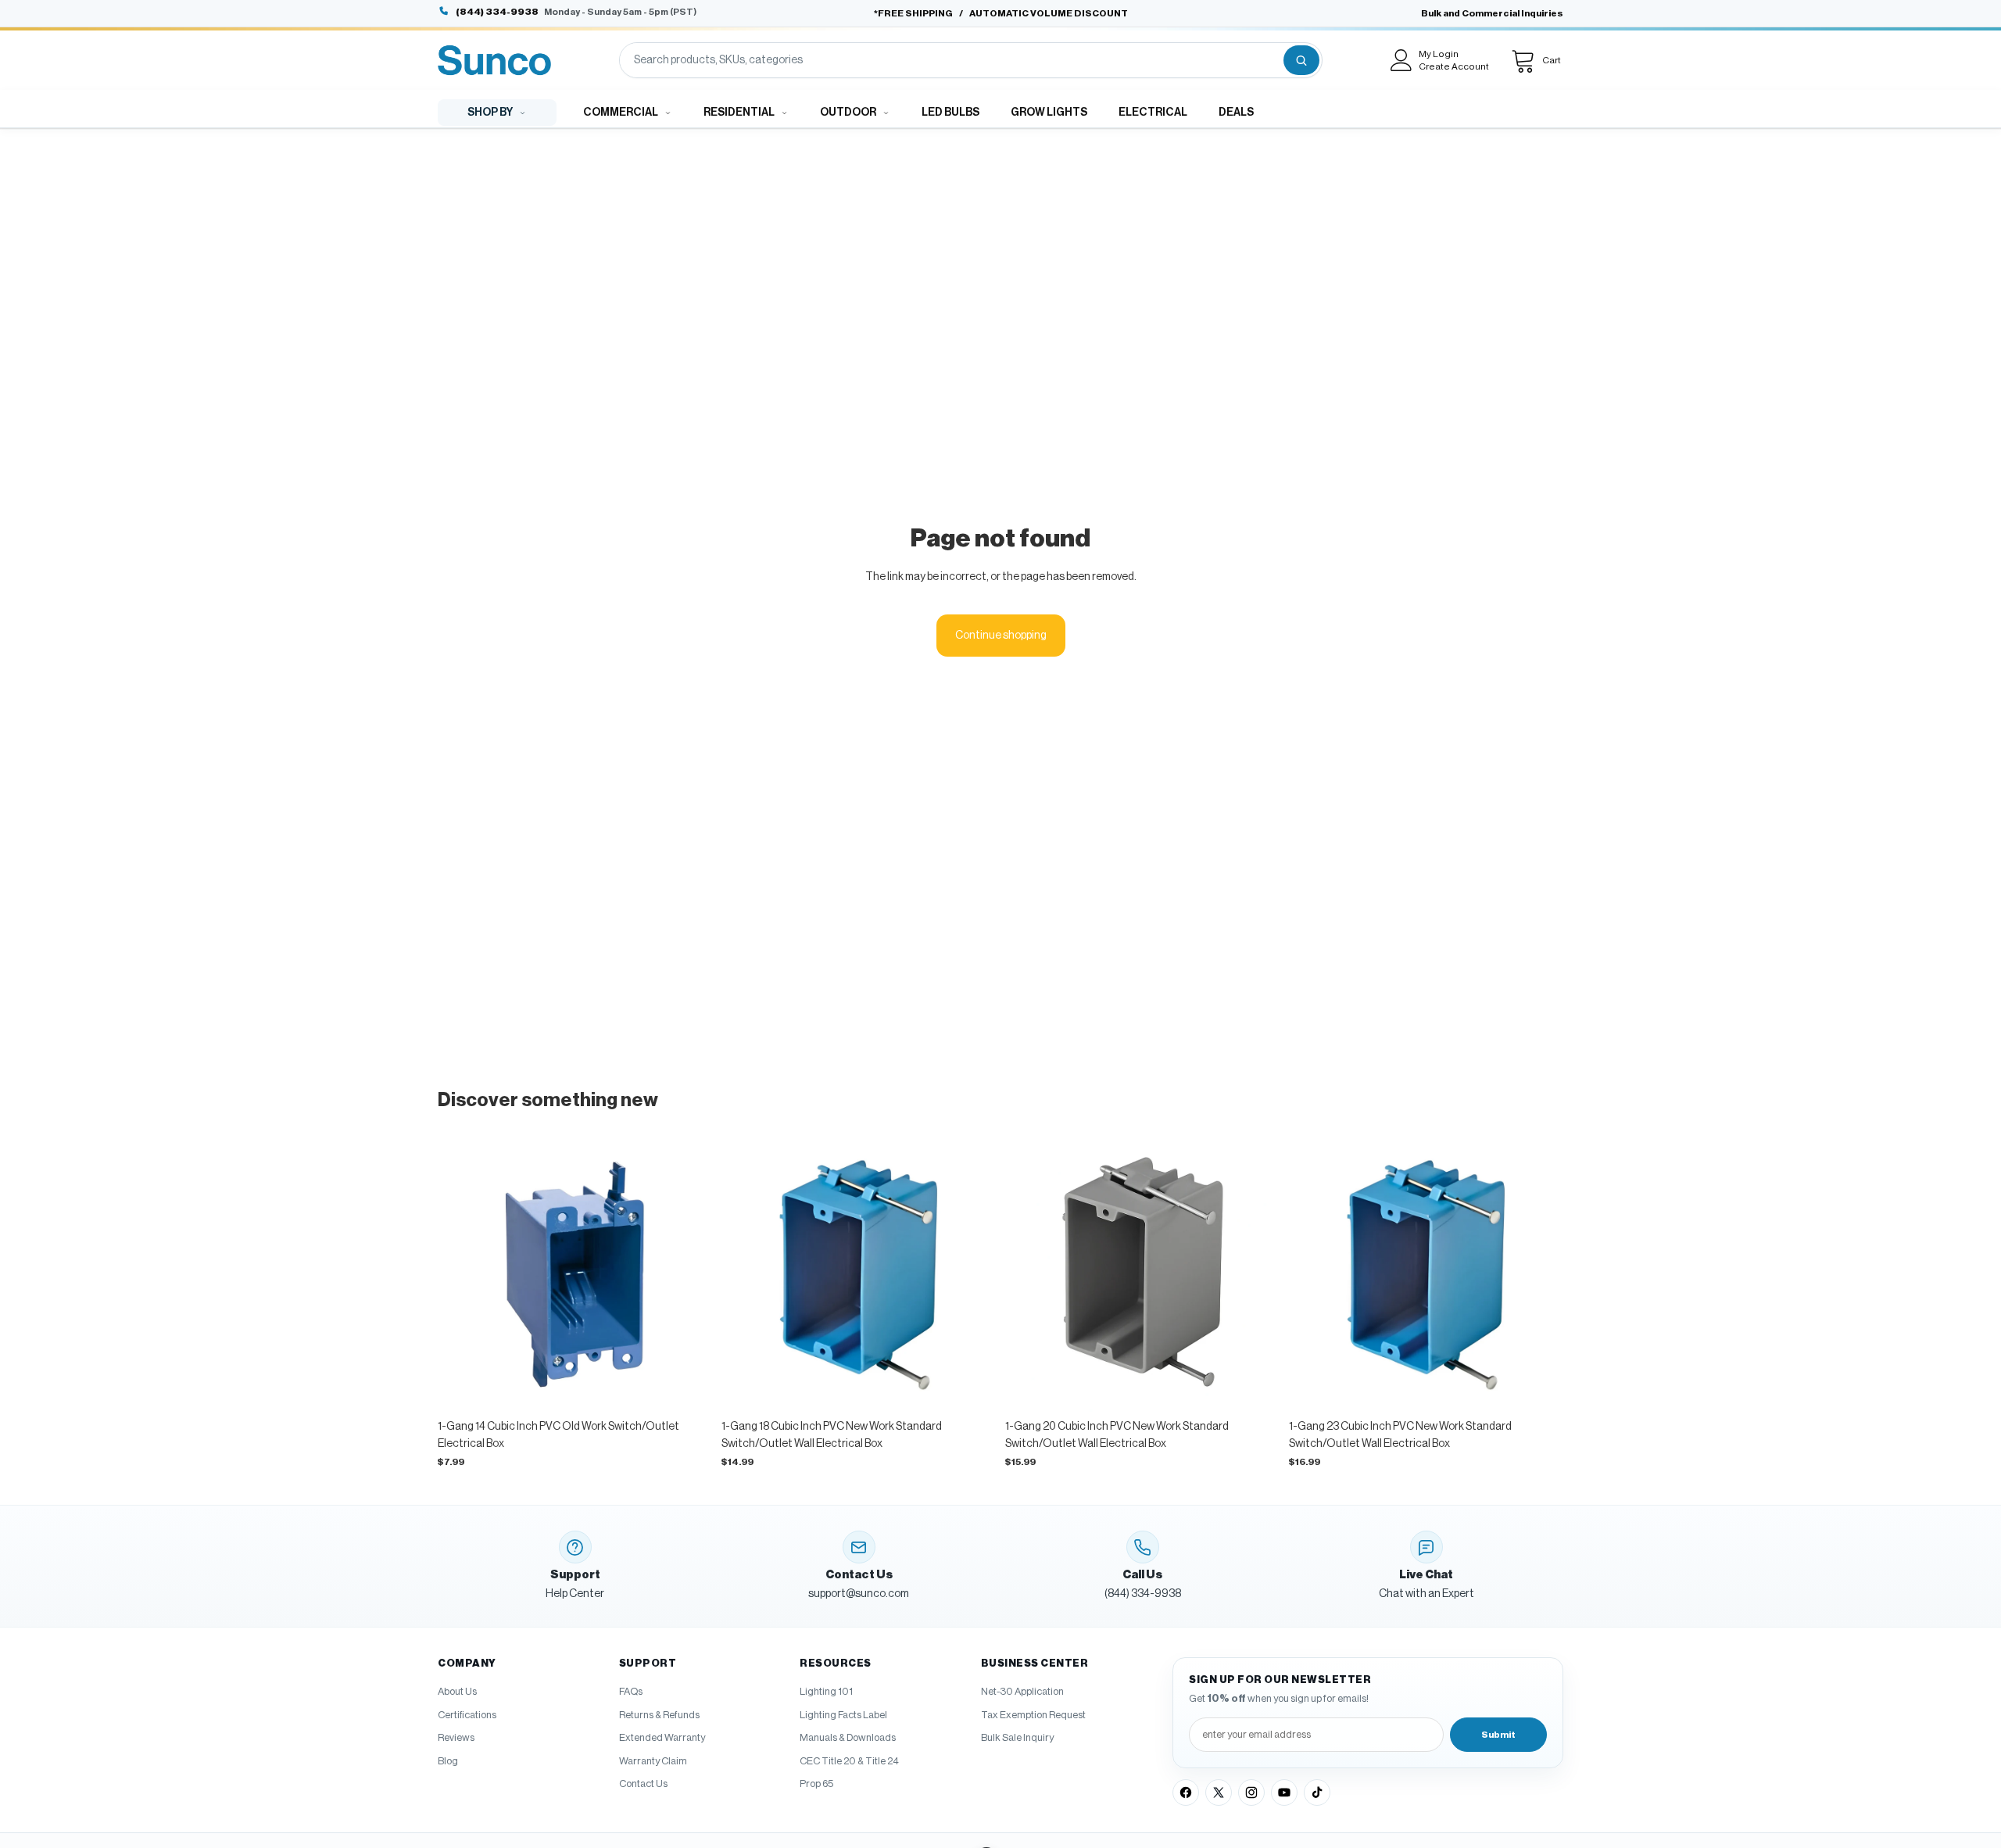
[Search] (1301, 60)
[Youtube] (1284, 1792)
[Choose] (688, 1388)
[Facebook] (1186, 1792)
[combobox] (950, 60)
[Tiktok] (1317, 1792)
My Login (1439, 54)
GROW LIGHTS (1049, 113)
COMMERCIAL (621, 113)
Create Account (1454, 66)
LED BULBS (950, 113)
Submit (1498, 1735)
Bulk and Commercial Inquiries (1492, 13)
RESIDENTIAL (739, 113)
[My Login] (1401, 60)
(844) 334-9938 (497, 12)
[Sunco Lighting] (494, 60)
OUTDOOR (848, 113)
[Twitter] (1219, 1792)
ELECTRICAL (1153, 113)
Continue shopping (1001, 636)
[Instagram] (1251, 1792)
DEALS (1236, 113)
